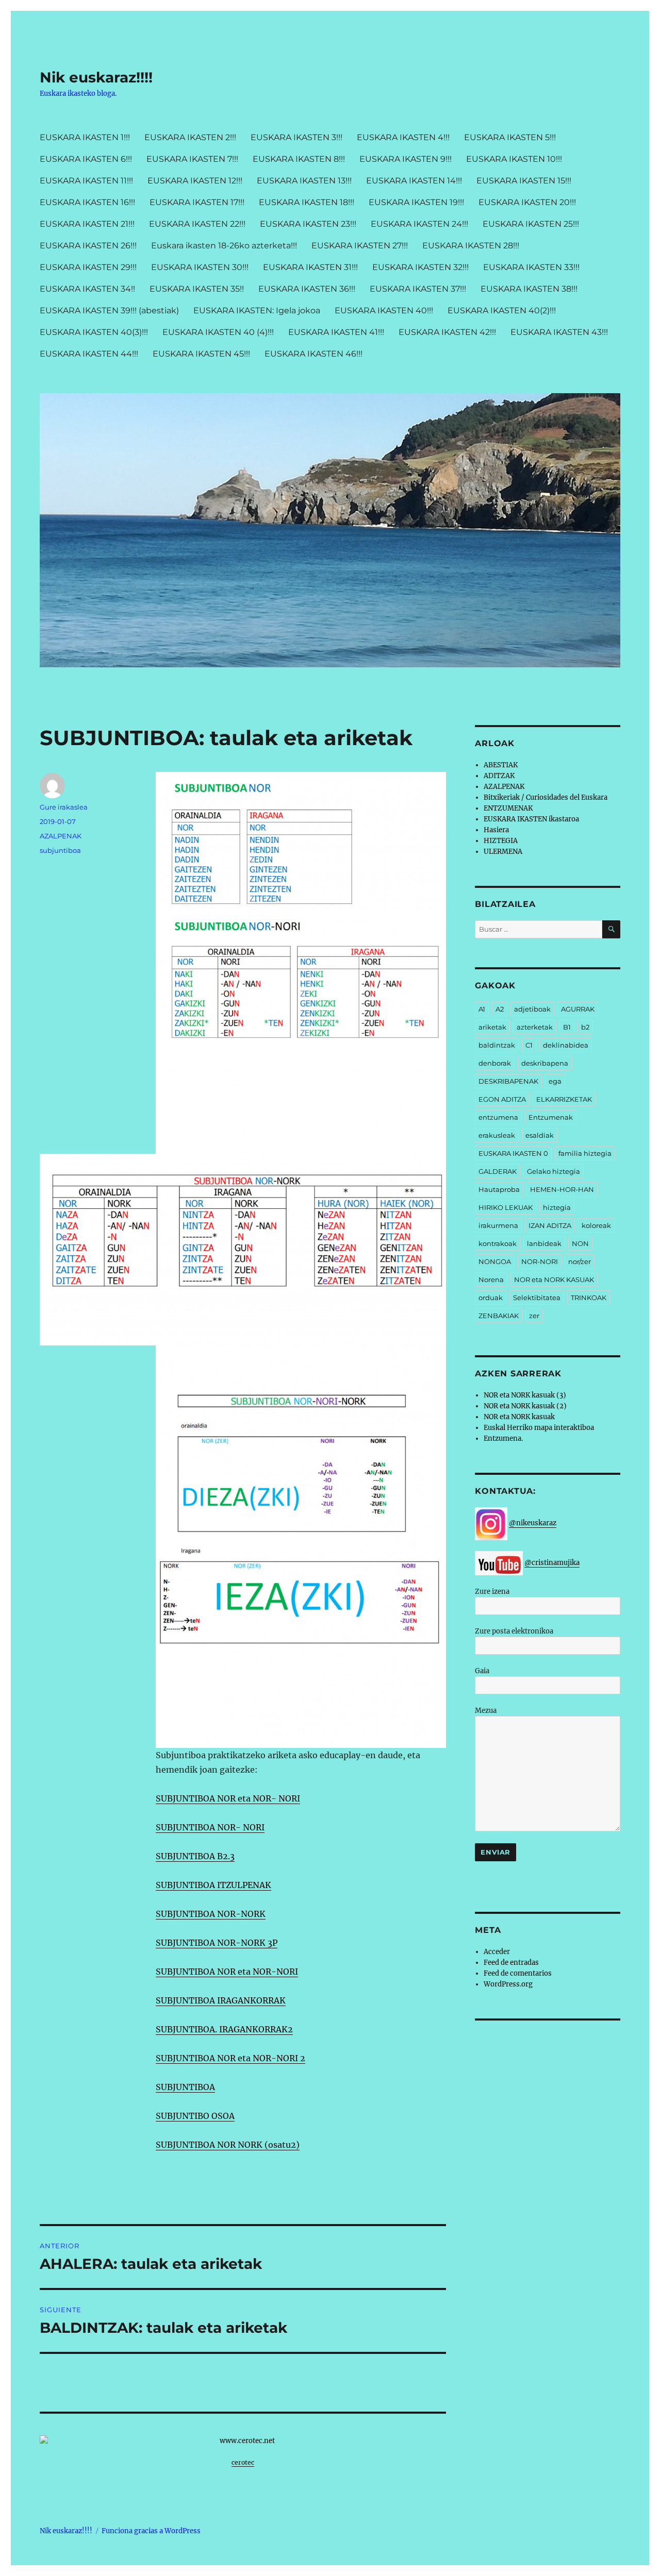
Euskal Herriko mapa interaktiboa (539, 1428)
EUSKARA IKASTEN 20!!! (527, 202)
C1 (529, 1045)
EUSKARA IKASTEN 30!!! (200, 267)
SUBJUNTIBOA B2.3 (195, 1856)
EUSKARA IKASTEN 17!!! (197, 202)
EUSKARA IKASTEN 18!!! (307, 202)
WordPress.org (508, 1984)
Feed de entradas (511, 1963)
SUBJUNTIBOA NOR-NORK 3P (217, 1943)
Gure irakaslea (64, 807)
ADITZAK (499, 776)
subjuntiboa (60, 850)
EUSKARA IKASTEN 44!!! (89, 354)
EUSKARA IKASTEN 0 (513, 1153)
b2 (585, 1027)
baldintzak (497, 1045)
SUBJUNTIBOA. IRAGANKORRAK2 (224, 2029)
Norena (491, 1279)
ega (555, 1081)
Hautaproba (499, 1189)
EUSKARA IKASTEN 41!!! (336, 332)
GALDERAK (498, 1171)
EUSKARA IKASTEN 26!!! (88, 246)
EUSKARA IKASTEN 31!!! (310, 267)
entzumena (498, 1117)
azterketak (535, 1027)
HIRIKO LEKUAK (506, 1207)
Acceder (497, 1952)
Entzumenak (551, 1117)
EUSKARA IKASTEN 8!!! (299, 159)
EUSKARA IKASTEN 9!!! (406, 159)
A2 (500, 1009)
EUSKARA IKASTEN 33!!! (531, 267)
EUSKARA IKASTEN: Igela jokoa (257, 310)
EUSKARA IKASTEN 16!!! (87, 202)
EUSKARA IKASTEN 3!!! (296, 137)
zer (534, 1316)
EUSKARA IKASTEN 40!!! (384, 310)
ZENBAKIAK (499, 1316)
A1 (482, 1009)
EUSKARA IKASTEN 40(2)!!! (502, 310)
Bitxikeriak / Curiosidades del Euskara (546, 797)
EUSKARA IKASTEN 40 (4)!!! (218, 332)
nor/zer (580, 1261)
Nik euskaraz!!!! (96, 77)
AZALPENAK (61, 836)
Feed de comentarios (518, 1973)
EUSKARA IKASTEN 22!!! (197, 224)
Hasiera (496, 830)
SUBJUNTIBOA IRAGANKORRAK (221, 2000)
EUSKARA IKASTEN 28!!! (471, 246)
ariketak (492, 1027)
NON (580, 1243)
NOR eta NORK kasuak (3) (525, 1395)
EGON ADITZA (502, 1099)
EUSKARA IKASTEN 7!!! (192, 159)
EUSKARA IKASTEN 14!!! (414, 181)
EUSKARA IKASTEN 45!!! (201, 354)
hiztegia (557, 1207)
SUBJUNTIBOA (185, 2087)
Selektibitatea (537, 1298)
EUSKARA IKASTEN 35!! (197, 289)
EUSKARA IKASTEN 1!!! (85, 137)
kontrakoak (498, 1243)
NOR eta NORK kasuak (519, 1417)
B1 (567, 1027)
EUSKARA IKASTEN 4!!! (403, 137)
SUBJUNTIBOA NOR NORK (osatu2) (228, 2145)
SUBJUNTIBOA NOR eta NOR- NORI (228, 1798)
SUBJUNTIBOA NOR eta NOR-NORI (227, 1972)
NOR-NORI (540, 1261)
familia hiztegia (585, 1153)
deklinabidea (566, 1045)
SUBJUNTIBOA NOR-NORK (211, 1914)
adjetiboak (532, 1009)
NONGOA (495, 1261)
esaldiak (540, 1135)
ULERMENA (503, 852)
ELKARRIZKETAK (564, 1099)
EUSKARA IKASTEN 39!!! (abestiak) (109, 310)
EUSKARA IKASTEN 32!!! (420, 267)
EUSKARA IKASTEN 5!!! (510, 137)
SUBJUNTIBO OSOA (195, 2116)
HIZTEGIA (501, 841)
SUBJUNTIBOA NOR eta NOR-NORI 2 (230, 2058)
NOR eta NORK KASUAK (554, 1279)
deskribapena (545, 1063)
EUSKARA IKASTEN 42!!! (447, 332)
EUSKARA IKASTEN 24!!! (419, 224)
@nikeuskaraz (533, 1523)
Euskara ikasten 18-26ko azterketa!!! (224, 246)
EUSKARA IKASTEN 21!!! (87, 224)
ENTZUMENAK (508, 808)
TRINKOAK (589, 1298)
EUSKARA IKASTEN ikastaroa (531, 819)
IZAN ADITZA (550, 1225)
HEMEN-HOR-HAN (562, 1189)
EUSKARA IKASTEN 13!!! (304, 181)
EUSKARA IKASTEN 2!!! (190, 137)
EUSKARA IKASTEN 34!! (87, 289)
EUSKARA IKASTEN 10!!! (514, 159)
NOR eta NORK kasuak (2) (525, 1406)
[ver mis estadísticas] (243, 2441)
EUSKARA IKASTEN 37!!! (418, 289)
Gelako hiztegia (554, 1171)
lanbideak (544, 1243)
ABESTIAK (501, 765)
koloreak (596, 1225)
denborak (495, 1063)
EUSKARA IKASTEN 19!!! (416, 202)
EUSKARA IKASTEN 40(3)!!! (94, 332)
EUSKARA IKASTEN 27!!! (360, 246)
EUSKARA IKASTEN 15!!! (524, 181)
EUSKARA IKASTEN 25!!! (531, 224)
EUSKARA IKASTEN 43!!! (559, 332)
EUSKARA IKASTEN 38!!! (529, 289)
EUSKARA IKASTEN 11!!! (86, 181)
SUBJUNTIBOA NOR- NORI (210, 1827)
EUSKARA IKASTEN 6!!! (86, 159)
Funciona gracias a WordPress (151, 2531)
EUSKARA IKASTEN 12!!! (195, 181)
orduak (491, 1298)
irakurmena (498, 1225)
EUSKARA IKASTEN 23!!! (308, 224)
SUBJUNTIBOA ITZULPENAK (213, 1885)
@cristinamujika (552, 1563)
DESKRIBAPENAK (508, 1081)
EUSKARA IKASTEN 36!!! (307, 289)
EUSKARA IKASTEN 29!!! (88, 267)
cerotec (243, 2462)
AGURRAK (578, 1009)
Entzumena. (503, 1438)
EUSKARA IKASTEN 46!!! (313, 354)
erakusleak (497, 1135)
